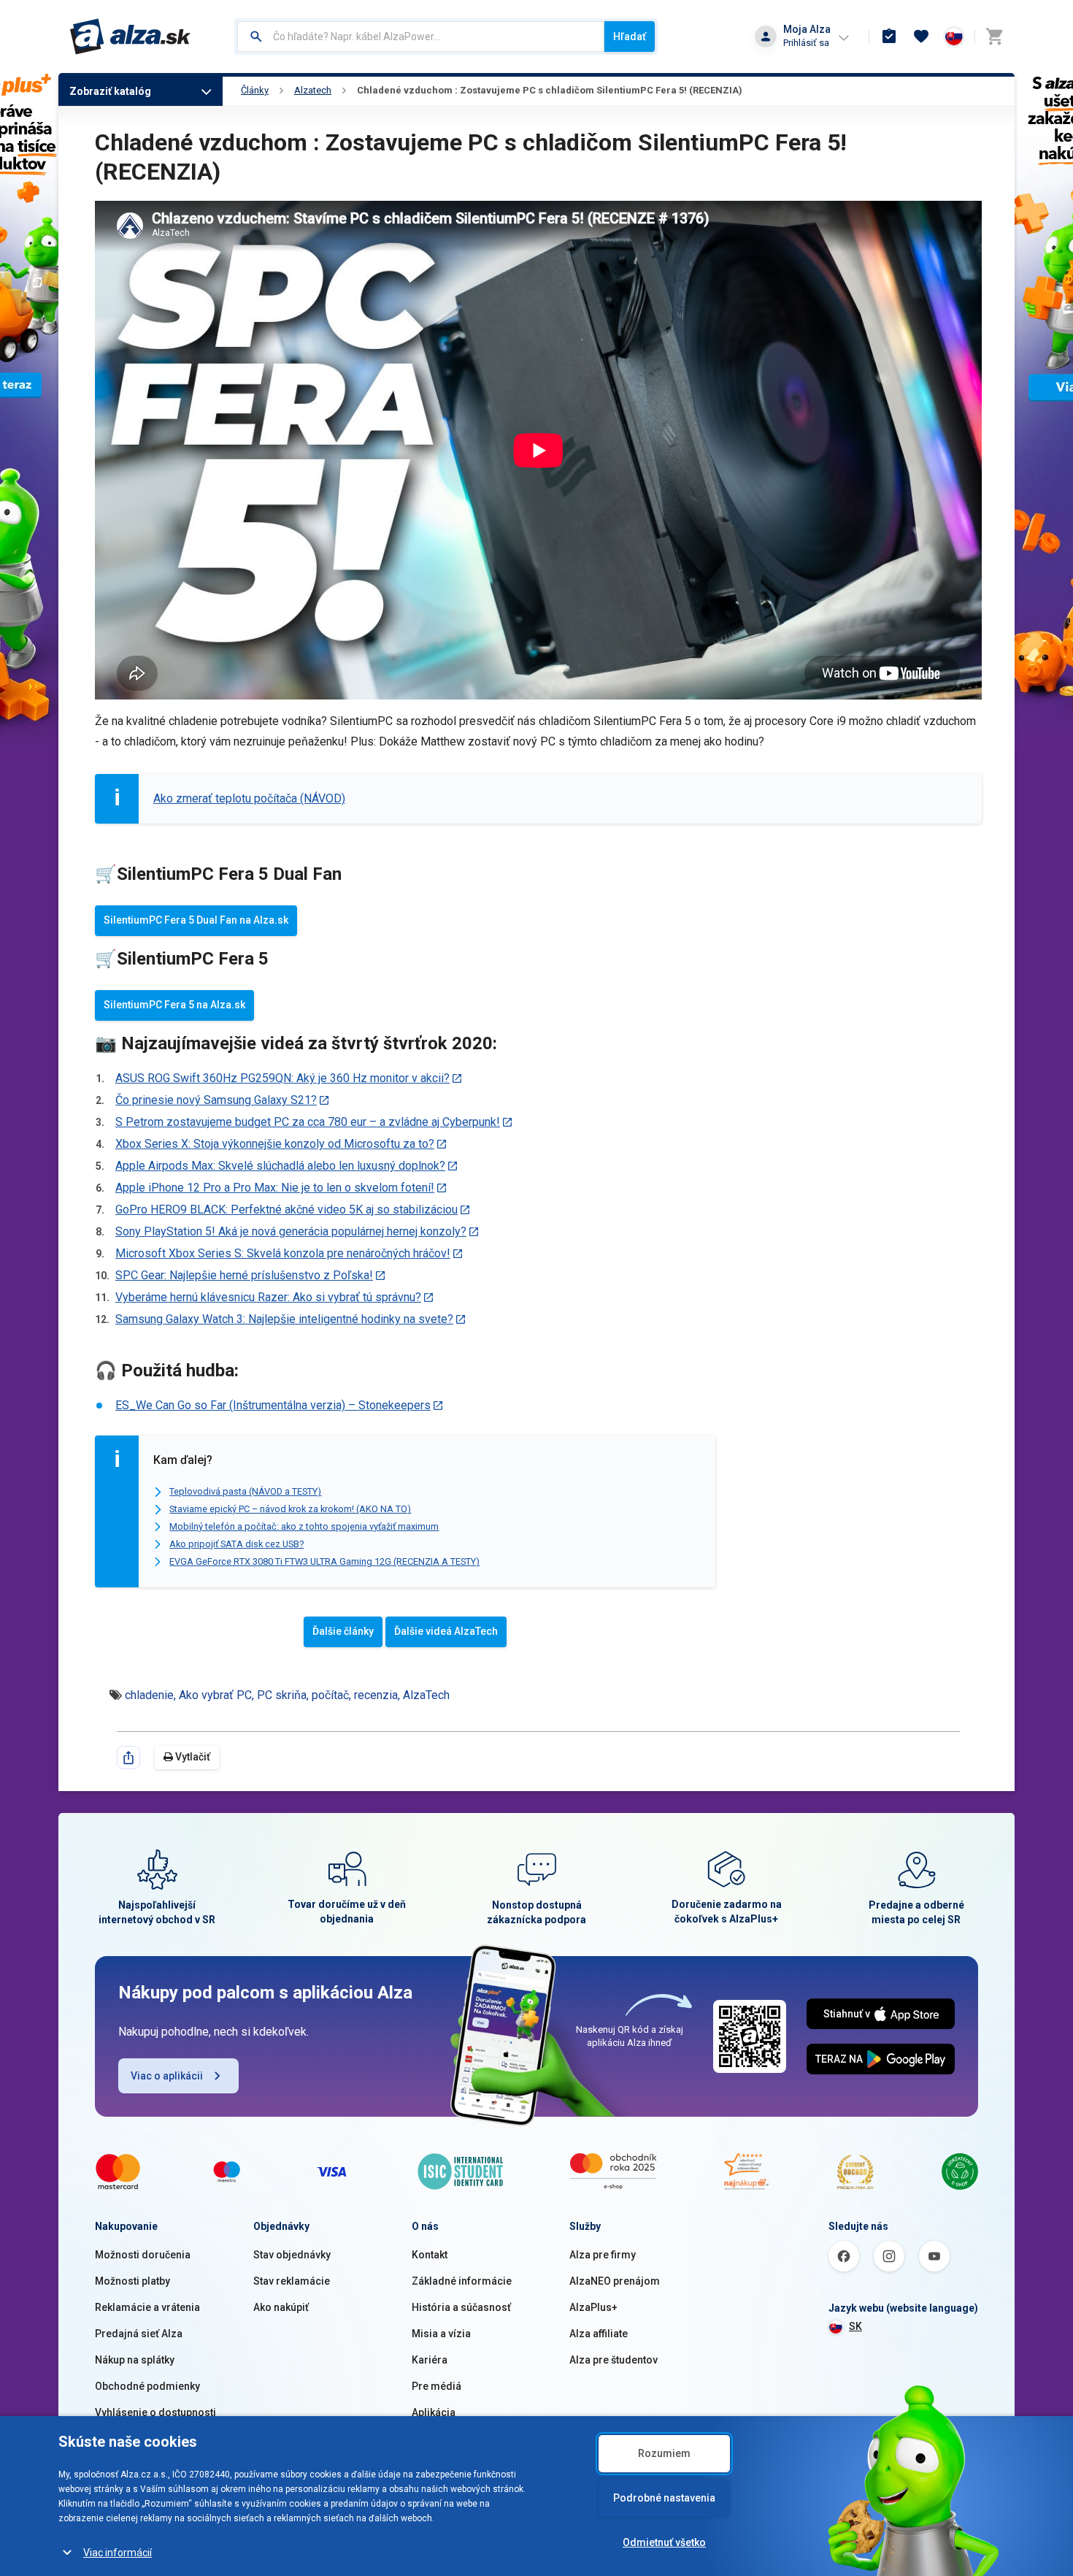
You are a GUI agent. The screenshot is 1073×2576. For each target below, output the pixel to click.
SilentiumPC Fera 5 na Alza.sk (174, 1005)
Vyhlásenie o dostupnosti (155, 2412)
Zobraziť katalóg (110, 91)
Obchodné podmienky (147, 2386)
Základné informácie (462, 2281)
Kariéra (430, 2360)
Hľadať (630, 37)
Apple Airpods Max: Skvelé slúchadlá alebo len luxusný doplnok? (280, 1166)
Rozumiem (664, 2453)
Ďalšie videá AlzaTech (446, 1631)
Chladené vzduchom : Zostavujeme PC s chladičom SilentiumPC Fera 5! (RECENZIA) (550, 90)
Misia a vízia (441, 2334)
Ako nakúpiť (281, 2307)
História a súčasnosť (461, 2307)
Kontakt (430, 2255)
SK (855, 2326)
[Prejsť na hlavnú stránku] (130, 37)
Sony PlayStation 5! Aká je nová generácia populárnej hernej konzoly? (291, 1231)
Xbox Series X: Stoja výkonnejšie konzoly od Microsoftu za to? (275, 1144)
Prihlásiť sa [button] (806, 43)
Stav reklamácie (292, 2281)
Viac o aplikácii (167, 2076)
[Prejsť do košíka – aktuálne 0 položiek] (994, 37)
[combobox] (421, 37)
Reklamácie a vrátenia (147, 2307)
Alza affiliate (599, 2334)
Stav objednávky (292, 2255)
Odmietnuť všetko (664, 2542)
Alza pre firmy (603, 2255)
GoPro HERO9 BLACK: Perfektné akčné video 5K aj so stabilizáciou (286, 1210)
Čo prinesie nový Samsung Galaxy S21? (216, 1100)
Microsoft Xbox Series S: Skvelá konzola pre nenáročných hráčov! (283, 1253)
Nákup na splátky (135, 2360)
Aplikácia (434, 2412)
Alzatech (313, 90)
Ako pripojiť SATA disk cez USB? (236, 1544)
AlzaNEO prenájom (615, 2281)
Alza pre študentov (614, 2360)
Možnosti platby (132, 2281)
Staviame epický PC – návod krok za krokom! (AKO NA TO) (290, 1509)
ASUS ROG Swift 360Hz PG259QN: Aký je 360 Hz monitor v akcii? (282, 1078)
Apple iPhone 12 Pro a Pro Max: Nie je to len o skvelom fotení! (275, 1188)
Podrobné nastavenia (664, 2498)
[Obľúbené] (921, 37)
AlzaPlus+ (593, 2307)
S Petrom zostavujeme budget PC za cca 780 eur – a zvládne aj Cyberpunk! (308, 1122)
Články (255, 90)
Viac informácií (118, 2553)
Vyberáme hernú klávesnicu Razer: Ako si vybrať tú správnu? (268, 1297)
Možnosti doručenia (143, 2255)
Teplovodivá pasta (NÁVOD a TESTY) (245, 1491)
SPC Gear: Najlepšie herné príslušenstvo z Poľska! (244, 1275)
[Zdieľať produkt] (128, 1757)
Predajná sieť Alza (139, 2334)
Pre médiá (436, 2386)
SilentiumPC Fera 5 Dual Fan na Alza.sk (196, 920)
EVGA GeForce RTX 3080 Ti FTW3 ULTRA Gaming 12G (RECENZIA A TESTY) (324, 1561)
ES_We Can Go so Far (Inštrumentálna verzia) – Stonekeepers (273, 1405)
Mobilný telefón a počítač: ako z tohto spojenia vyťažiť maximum (304, 1526)
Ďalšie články (343, 1631)
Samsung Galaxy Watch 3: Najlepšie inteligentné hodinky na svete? (284, 1319)
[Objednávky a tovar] (889, 37)
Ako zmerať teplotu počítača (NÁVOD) (249, 798)
